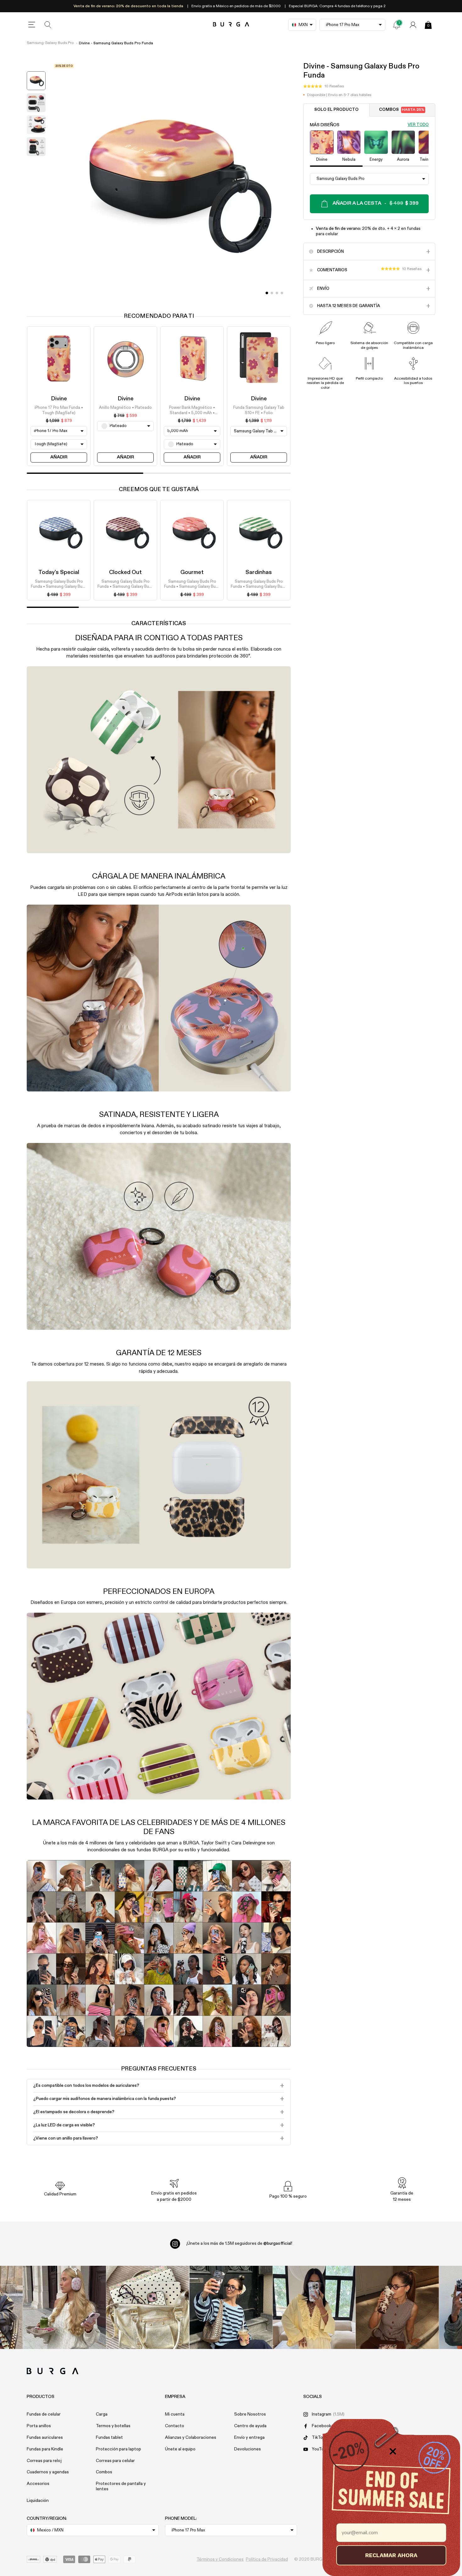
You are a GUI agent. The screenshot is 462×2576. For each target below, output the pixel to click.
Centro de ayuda (250, 2426)
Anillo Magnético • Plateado (125, 408)
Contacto (175, 2426)
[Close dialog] (393, 2451)
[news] (397, 25)
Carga (102, 2414)
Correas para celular (115, 2461)
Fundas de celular (44, 2414)
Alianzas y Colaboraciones (191, 2438)
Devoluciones (247, 2449)
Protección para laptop (118, 2449)
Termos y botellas (113, 2426)
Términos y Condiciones (220, 2559)
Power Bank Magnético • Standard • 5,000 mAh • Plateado (192, 411)
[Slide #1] (272, 293)
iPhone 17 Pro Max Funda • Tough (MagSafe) (59, 411)
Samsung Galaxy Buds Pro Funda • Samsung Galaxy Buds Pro (59, 585)
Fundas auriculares (45, 2438)
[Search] (48, 25)
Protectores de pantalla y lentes (121, 2486)
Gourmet (192, 572)
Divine (59, 399)
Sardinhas (259, 572)
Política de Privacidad (267, 2559)
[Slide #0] (267, 293)
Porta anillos (39, 2426)
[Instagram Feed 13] (65, 2307)
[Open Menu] (32, 25)
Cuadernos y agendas (48, 2472)
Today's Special (59, 572)
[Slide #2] (277, 293)
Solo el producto (336, 110)
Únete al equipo (180, 2449)
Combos (402, 110)
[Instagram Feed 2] (314, 2307)
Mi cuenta (175, 2414)
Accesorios (38, 2484)
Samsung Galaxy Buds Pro (50, 43)
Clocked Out (125, 572)
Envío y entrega (249, 2438)
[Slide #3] (282, 293)
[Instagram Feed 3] (397, 2307)
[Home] (231, 25)
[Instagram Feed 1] (231, 2307)
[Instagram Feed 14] (148, 2307)
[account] (413, 25)
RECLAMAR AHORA (391, 2555)
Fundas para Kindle (45, 2449)
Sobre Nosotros (250, 2414)
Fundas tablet (109, 2438)
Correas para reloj (44, 2461)
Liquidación (38, 2501)
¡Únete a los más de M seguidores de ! (239, 2243)
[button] (324, 86)
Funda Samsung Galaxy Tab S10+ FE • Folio (259, 411)
